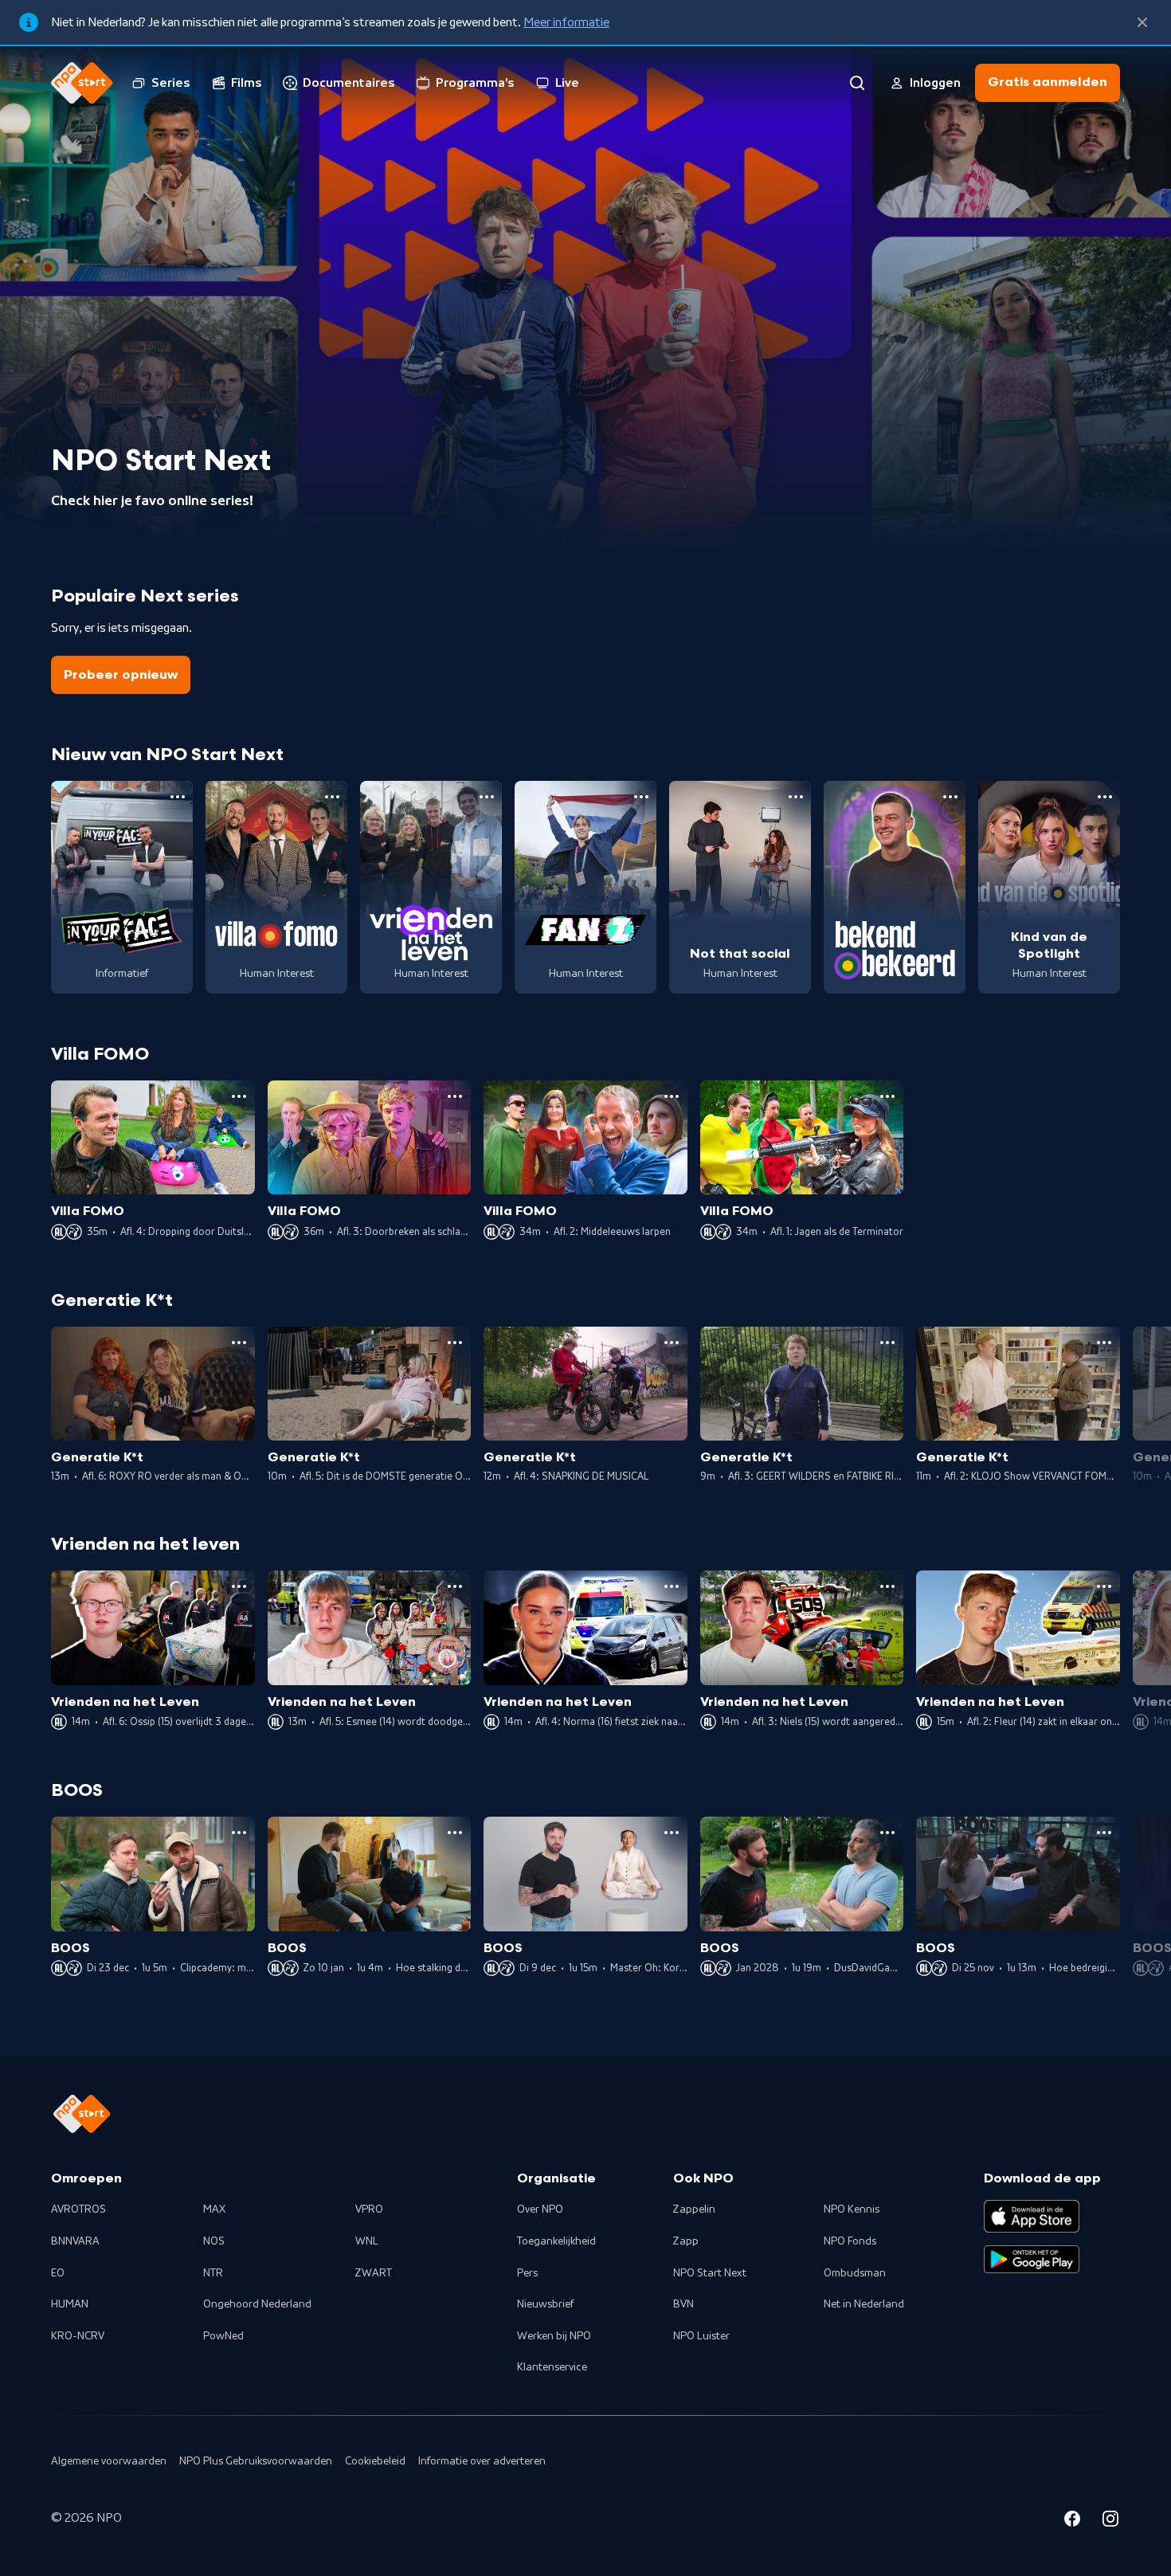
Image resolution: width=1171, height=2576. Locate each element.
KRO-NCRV (78, 2336)
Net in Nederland (864, 2304)
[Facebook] (1072, 2521)
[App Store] (1032, 2216)
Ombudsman (855, 2273)
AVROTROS (78, 2209)
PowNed (223, 2336)
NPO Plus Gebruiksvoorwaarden (256, 2461)
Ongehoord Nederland (257, 2304)
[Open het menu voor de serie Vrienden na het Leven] (487, 797)
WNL (367, 2241)
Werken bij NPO (554, 2336)
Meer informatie (566, 22)
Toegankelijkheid (556, 2241)
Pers (527, 2273)
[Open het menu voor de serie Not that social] (796, 797)
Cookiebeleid (375, 2461)
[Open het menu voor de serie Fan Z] (641, 797)
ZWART (374, 2273)
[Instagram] (1110, 2521)
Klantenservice (552, 2367)
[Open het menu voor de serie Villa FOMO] (332, 797)
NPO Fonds (850, 2241)
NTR (213, 2273)
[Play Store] (1032, 2260)
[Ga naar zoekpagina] (857, 83)
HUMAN (70, 2304)
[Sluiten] (1142, 22)
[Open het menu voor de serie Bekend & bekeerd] (950, 797)
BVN (683, 2304)
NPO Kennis (852, 2209)
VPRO (369, 2209)
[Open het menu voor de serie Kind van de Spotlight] (1105, 797)
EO (58, 2273)
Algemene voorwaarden (109, 2461)
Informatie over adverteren (482, 2461)
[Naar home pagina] (82, 83)
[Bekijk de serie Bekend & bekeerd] (895, 887)
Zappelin (694, 2209)
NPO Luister (701, 2336)
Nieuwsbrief (545, 2304)
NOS (214, 2241)
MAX (214, 2209)
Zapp (686, 2241)
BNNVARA (75, 2241)
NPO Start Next (710, 2273)
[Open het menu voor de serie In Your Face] (178, 797)
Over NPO (540, 2209)
